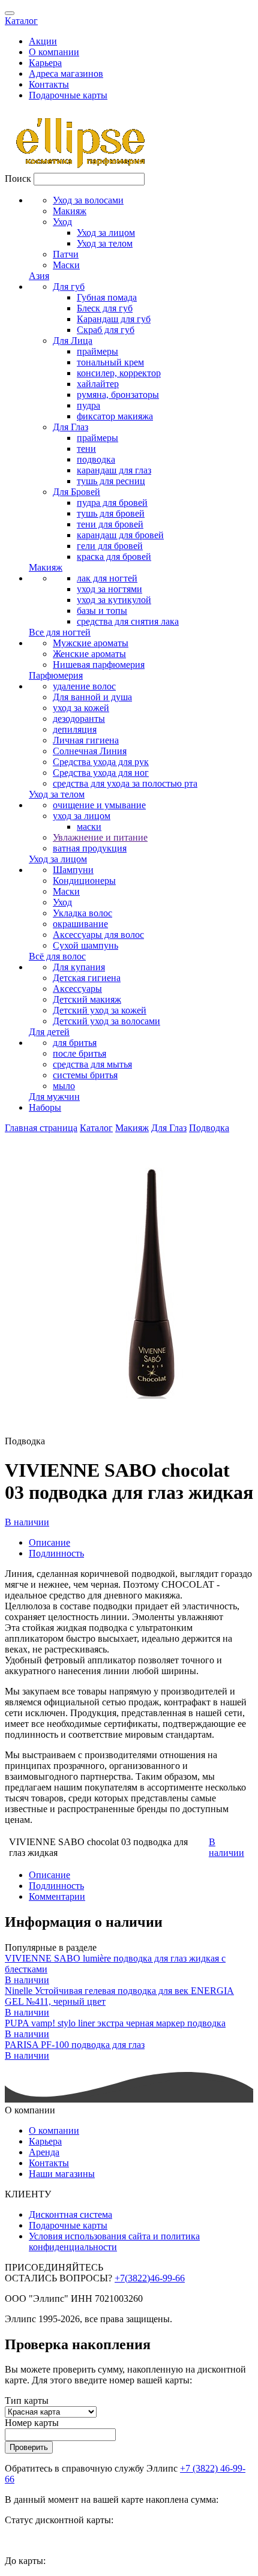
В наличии (27, 1522)
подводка (96, 459)
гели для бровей (110, 546)
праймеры (97, 351)
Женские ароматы (89, 654)
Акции (43, 41)
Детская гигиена (87, 978)
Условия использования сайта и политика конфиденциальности (114, 2241)
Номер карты (32, 2423)
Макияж (70, 211)
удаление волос (84, 686)
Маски (66, 265)
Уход (62, 222)
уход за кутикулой (114, 600)
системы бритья (85, 1075)
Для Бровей (76, 492)
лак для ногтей (107, 578)
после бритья (79, 1053)
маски (89, 827)
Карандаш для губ (114, 319)
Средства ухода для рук (101, 762)
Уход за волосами (88, 200)
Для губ (69, 287)
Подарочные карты (68, 95)
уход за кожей (81, 708)
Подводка (209, 1128)
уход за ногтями (109, 589)
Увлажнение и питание (100, 837)
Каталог (21, 21)
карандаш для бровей (120, 535)
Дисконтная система (70, 2214)
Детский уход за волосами (106, 1021)
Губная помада (107, 297)
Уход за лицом (106, 233)
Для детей (49, 1032)
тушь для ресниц (111, 481)
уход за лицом (82, 816)
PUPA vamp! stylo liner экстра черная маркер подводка (115, 2023)
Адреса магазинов (66, 74)
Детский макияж (87, 999)
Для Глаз (70, 427)
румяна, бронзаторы (118, 395)
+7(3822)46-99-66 (150, 2278)
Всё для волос (57, 956)
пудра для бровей (112, 503)
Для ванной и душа (92, 697)
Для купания (79, 967)
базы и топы (102, 611)
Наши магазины (62, 2174)
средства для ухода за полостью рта (125, 783)
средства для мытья (92, 1064)
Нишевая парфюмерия (99, 665)
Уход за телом (105, 243)
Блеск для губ (105, 308)
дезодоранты (79, 719)
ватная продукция (90, 848)
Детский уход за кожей (100, 1010)
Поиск (18, 179)
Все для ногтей (60, 632)
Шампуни (73, 870)
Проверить (29, 2447)
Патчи (66, 254)
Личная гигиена (86, 740)
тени (86, 449)
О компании (54, 52)
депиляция (75, 729)
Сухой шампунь (85, 945)
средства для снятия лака (128, 621)
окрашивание (80, 924)
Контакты (49, 84)
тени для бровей (110, 524)
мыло (64, 1086)
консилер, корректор (119, 373)
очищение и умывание (99, 805)
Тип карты (27, 2400)
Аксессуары (77, 989)
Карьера (45, 63)
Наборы (45, 1107)
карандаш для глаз (114, 470)
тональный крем (110, 362)
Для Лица (73, 341)
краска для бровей (114, 557)
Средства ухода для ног (101, 773)
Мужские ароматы (91, 643)
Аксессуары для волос (98, 935)
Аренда (44, 2152)
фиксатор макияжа (115, 416)
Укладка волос (82, 913)
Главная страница (41, 1128)
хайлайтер (98, 384)
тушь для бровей (111, 513)
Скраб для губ (106, 330)
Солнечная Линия (90, 751)
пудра (88, 405)
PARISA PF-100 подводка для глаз (75, 2045)
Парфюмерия (56, 675)
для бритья (75, 1043)
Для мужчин (54, 1097)
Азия (39, 276)
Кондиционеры (84, 881)
